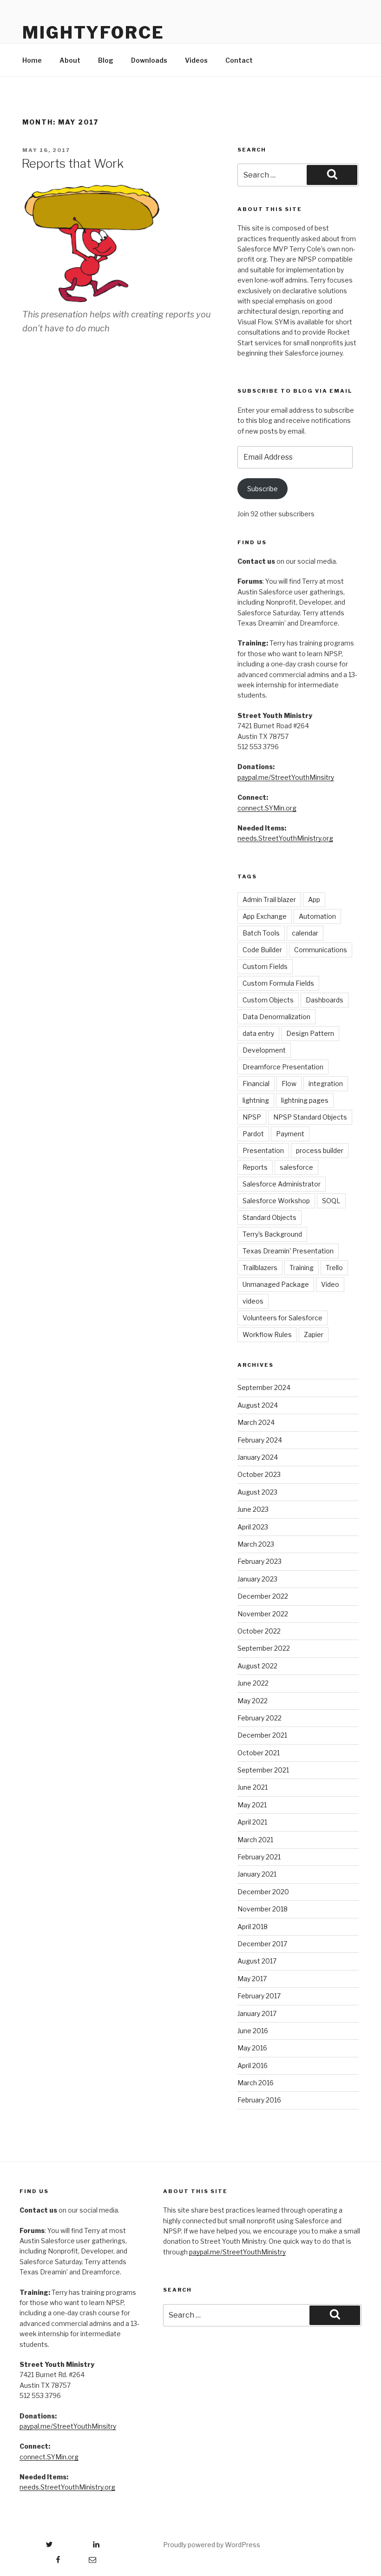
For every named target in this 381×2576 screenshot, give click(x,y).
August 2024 (258, 1405)
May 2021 (252, 1805)
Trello (334, 1268)
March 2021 (255, 1840)
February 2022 (259, 1718)
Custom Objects (268, 1000)
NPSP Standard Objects (310, 1117)
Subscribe (263, 489)
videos (253, 1301)
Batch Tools (261, 933)
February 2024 (260, 1440)
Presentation (263, 1150)
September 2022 (264, 1648)
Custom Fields (265, 966)
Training (302, 1268)
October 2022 (259, 1631)
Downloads (149, 60)
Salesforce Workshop (276, 1201)
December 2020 (263, 1892)
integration (326, 1084)
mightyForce (93, 33)
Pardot (253, 1134)
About (70, 60)
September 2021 (263, 1770)
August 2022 (257, 1666)
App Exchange (265, 916)
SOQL (331, 1201)
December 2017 (262, 1944)
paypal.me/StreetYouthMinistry (237, 2252)
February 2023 (259, 1561)
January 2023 (257, 1579)
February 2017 (259, 1996)
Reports (255, 1167)
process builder (320, 1150)
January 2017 (257, 2013)
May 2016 (252, 2048)
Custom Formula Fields (278, 983)
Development (264, 1050)
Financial (256, 1084)
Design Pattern (310, 1033)
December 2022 (263, 1596)
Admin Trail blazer (269, 899)
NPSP (252, 1117)
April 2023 (253, 1527)
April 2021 (252, 1822)
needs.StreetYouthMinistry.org (285, 838)
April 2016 (253, 2065)
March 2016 (256, 2083)
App (314, 899)
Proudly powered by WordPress (212, 2545)
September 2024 (264, 1387)
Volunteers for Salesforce (282, 1318)
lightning (256, 1100)
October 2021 (259, 1753)
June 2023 (253, 1509)
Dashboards (325, 1000)
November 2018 (263, 1909)
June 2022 (253, 1683)
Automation (317, 916)
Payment (290, 1134)
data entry (258, 1033)
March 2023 (256, 1544)
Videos (196, 60)
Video (330, 1284)
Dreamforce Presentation (283, 1067)
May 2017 (252, 1979)
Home (32, 60)
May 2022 (253, 1701)
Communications (321, 950)
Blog (106, 60)
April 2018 (253, 1927)
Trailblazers (260, 1268)
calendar (305, 933)
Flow (289, 1084)
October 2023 (259, 1474)
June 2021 (253, 1787)
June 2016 (253, 2031)
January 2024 (258, 1457)
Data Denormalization (276, 1017)
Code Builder (262, 950)
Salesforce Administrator (282, 1184)
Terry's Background (272, 1234)
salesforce (296, 1167)
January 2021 (257, 1874)
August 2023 (257, 1492)
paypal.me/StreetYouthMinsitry (286, 777)
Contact (239, 60)
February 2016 (259, 2100)
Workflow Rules (267, 1334)
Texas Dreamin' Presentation (288, 1251)
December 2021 (262, 1735)
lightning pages (305, 1100)
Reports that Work (72, 163)
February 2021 (259, 1857)
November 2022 (263, 1614)
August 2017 (257, 1961)
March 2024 (256, 1422)
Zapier (314, 1334)
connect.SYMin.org (267, 808)
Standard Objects (269, 1217)
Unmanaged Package (276, 1284)
